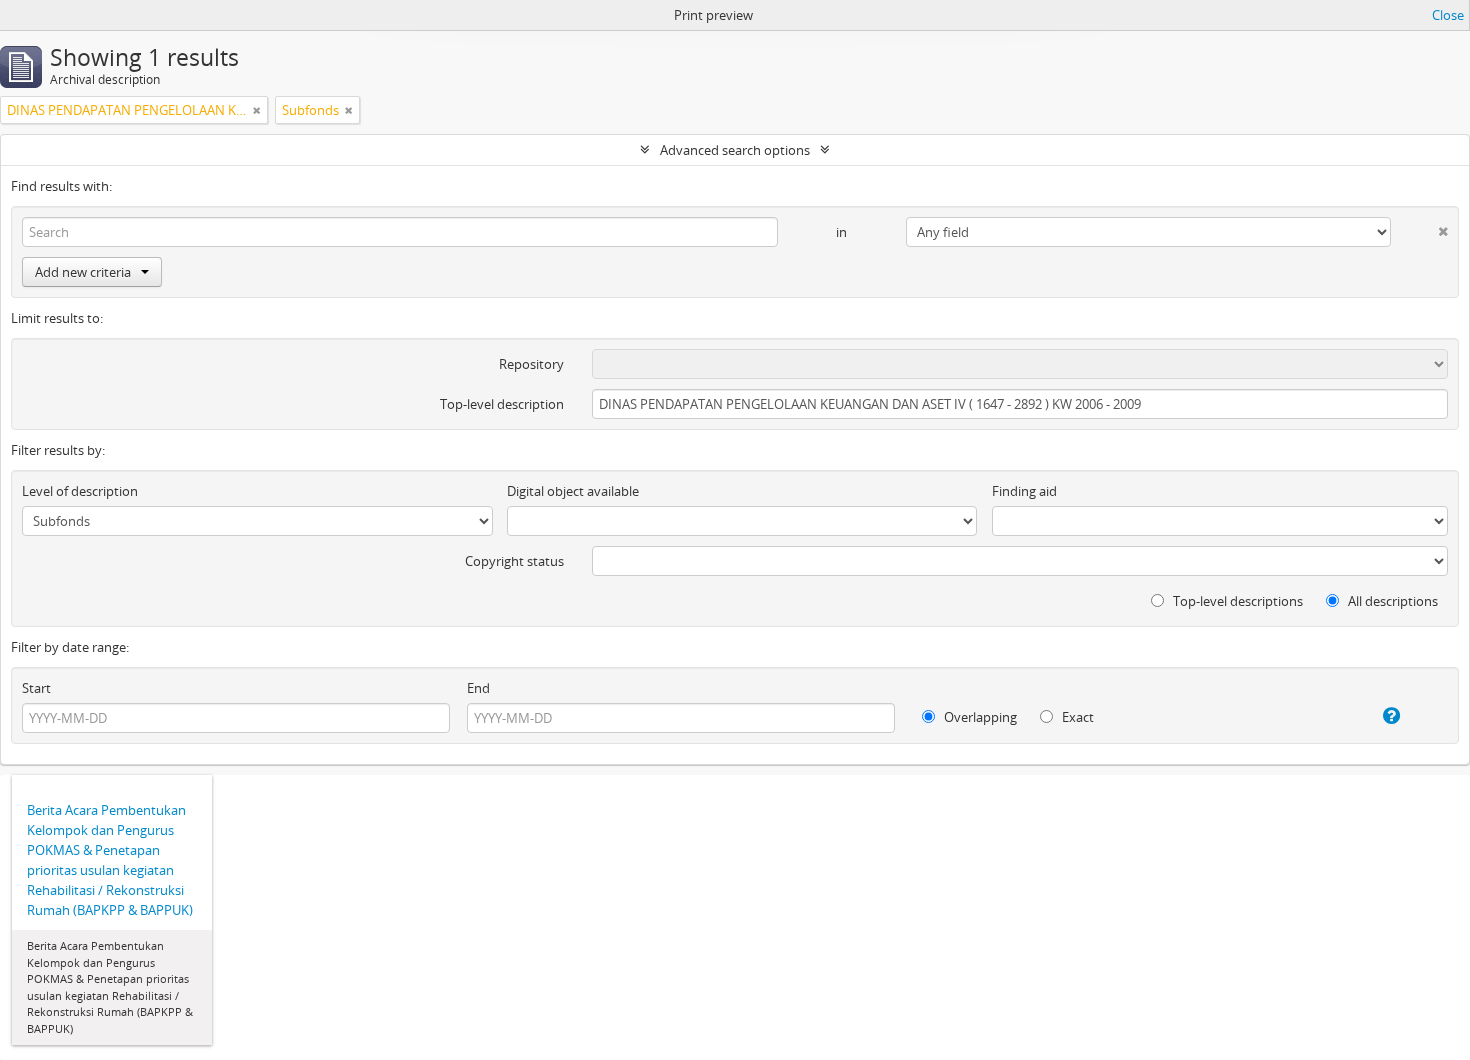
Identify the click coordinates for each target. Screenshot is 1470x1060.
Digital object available (573, 491)
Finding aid (1024, 491)
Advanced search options (735, 150)
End (478, 688)
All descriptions (1391, 601)
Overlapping (979, 717)
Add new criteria (83, 272)
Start (36, 688)
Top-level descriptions (1236, 601)
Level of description (80, 491)
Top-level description (502, 404)
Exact (1076, 717)
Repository (531, 364)
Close (1448, 15)
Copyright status (514, 561)
